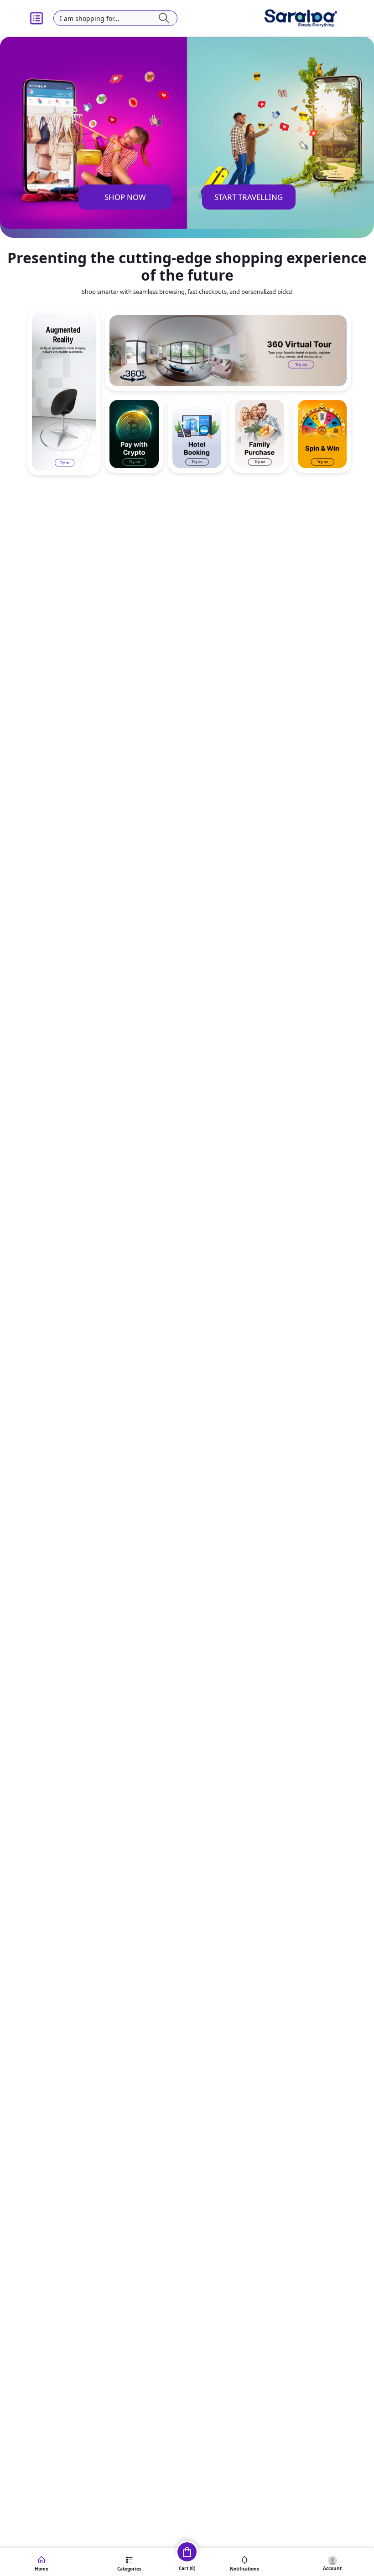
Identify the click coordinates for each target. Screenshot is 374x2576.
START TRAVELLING (249, 197)
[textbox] (115, 18)
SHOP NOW (125, 197)
